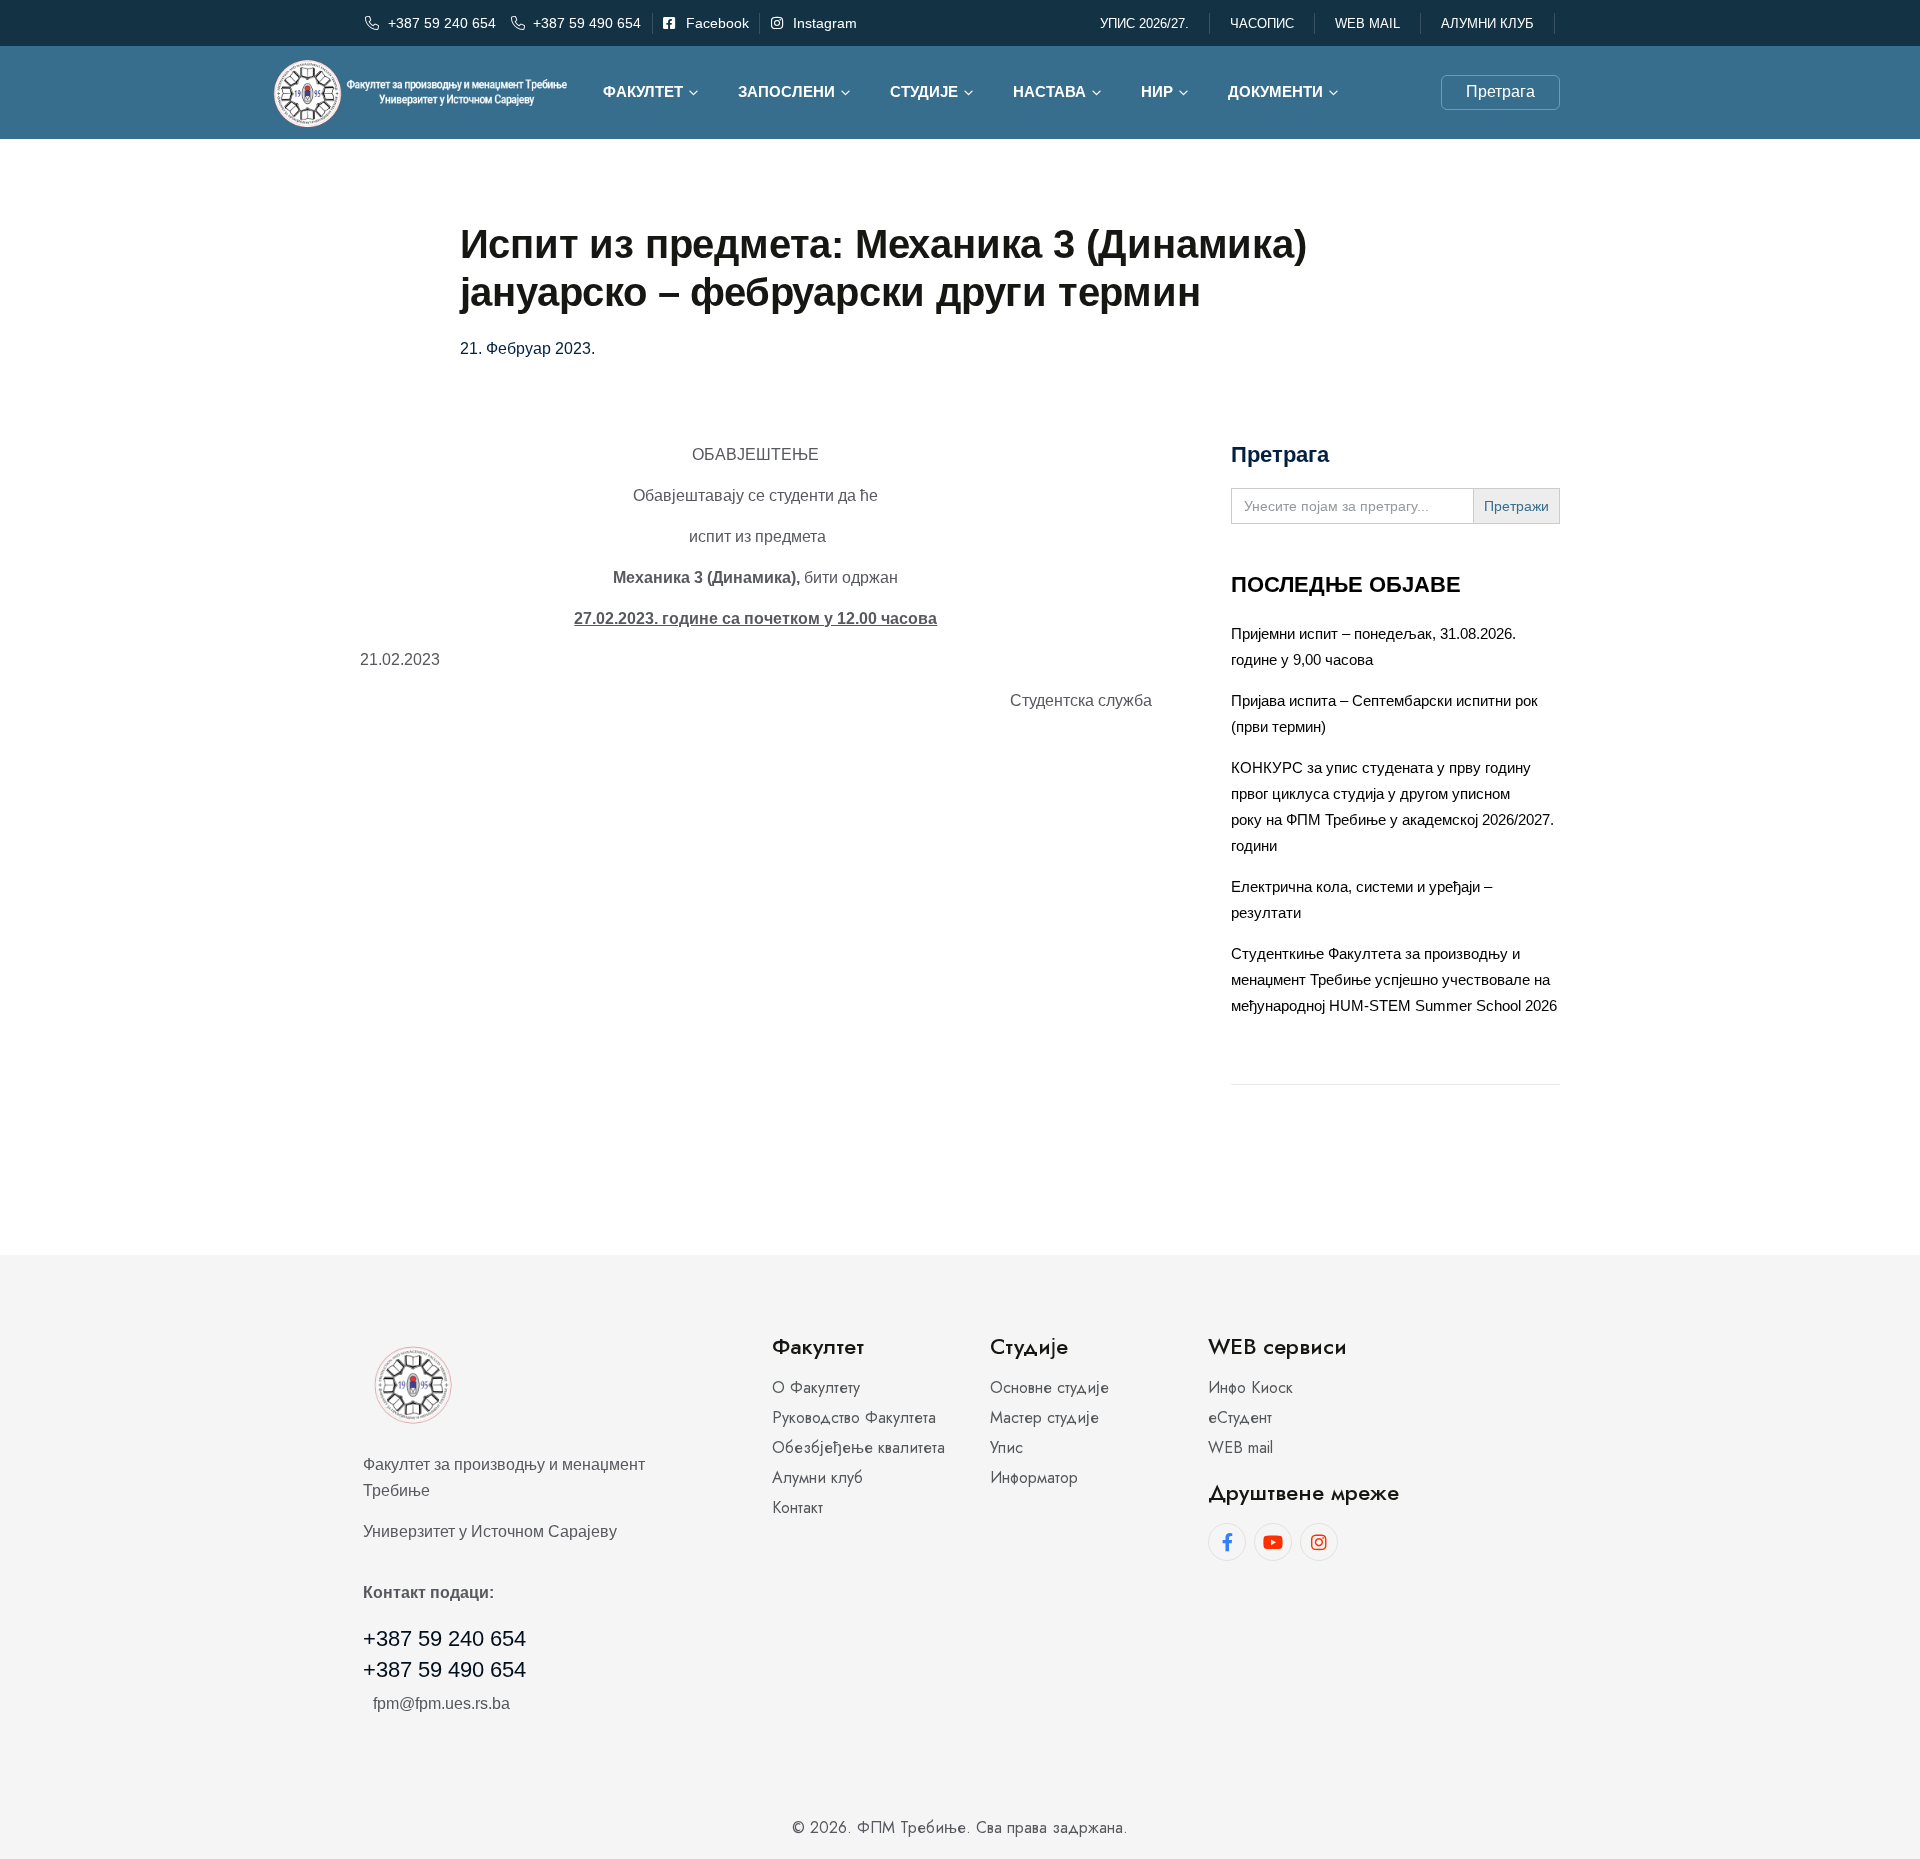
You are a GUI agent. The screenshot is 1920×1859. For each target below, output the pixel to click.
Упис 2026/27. (1144, 23)
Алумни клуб (1487, 23)
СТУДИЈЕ (924, 91)
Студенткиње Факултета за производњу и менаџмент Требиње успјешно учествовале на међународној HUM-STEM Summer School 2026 (1394, 979)
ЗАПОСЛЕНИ (786, 91)
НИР (1157, 91)
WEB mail (1367, 23)
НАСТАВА (1049, 91)
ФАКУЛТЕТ (643, 91)
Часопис (1262, 23)
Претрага (1500, 91)
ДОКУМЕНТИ (1275, 91)
